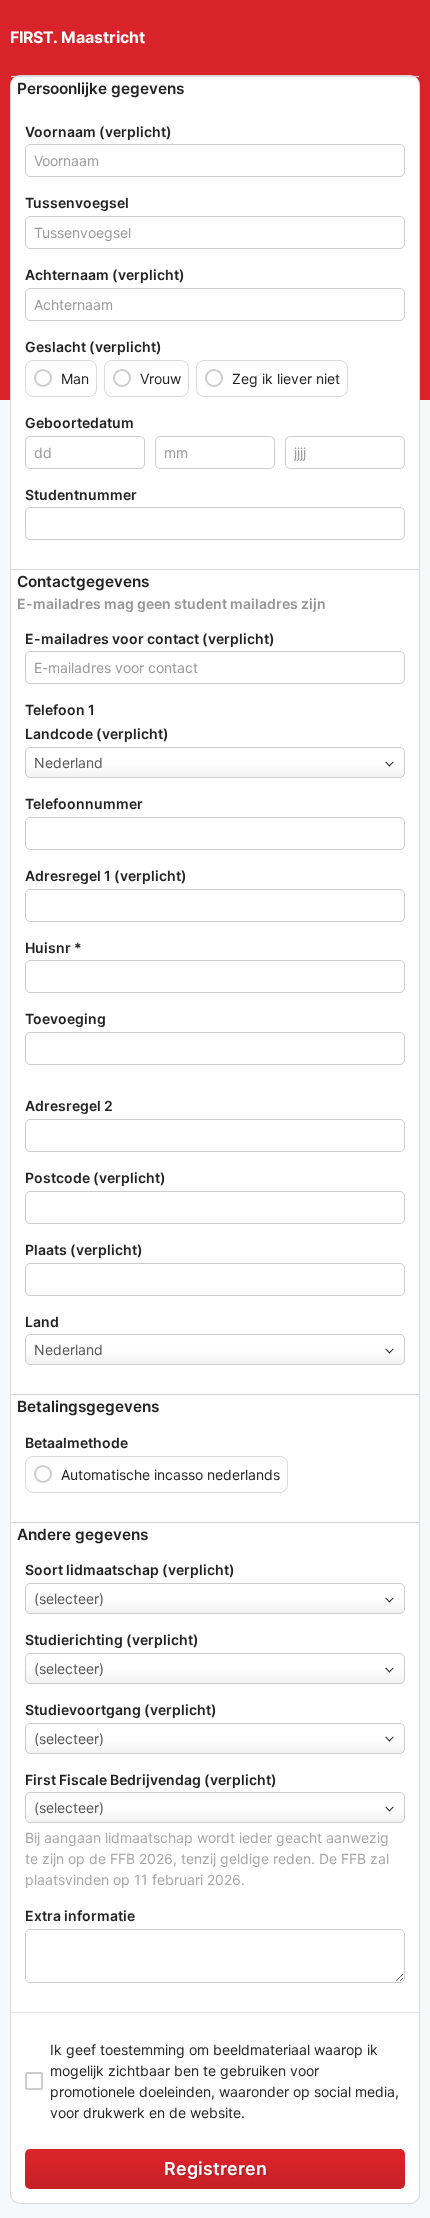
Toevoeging (65, 1018)
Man (75, 378)
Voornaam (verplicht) (98, 131)
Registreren (215, 2168)
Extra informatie (80, 1915)
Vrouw (160, 378)
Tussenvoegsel (77, 202)
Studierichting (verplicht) (112, 1639)
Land (42, 1321)
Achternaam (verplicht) (105, 274)
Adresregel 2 (69, 1105)
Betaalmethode (76, 1442)
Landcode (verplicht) (97, 733)
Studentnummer (81, 494)
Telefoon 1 (60, 709)
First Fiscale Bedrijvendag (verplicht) (151, 1779)
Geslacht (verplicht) (93, 346)
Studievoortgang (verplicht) (121, 1709)
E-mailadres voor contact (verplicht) (150, 638)
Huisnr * (53, 947)
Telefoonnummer (84, 803)
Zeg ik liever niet (286, 378)
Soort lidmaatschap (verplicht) (130, 1569)
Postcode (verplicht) (95, 1177)
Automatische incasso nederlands (170, 1474)
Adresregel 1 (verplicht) (106, 875)
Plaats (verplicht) (84, 1249)
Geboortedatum (79, 422)
